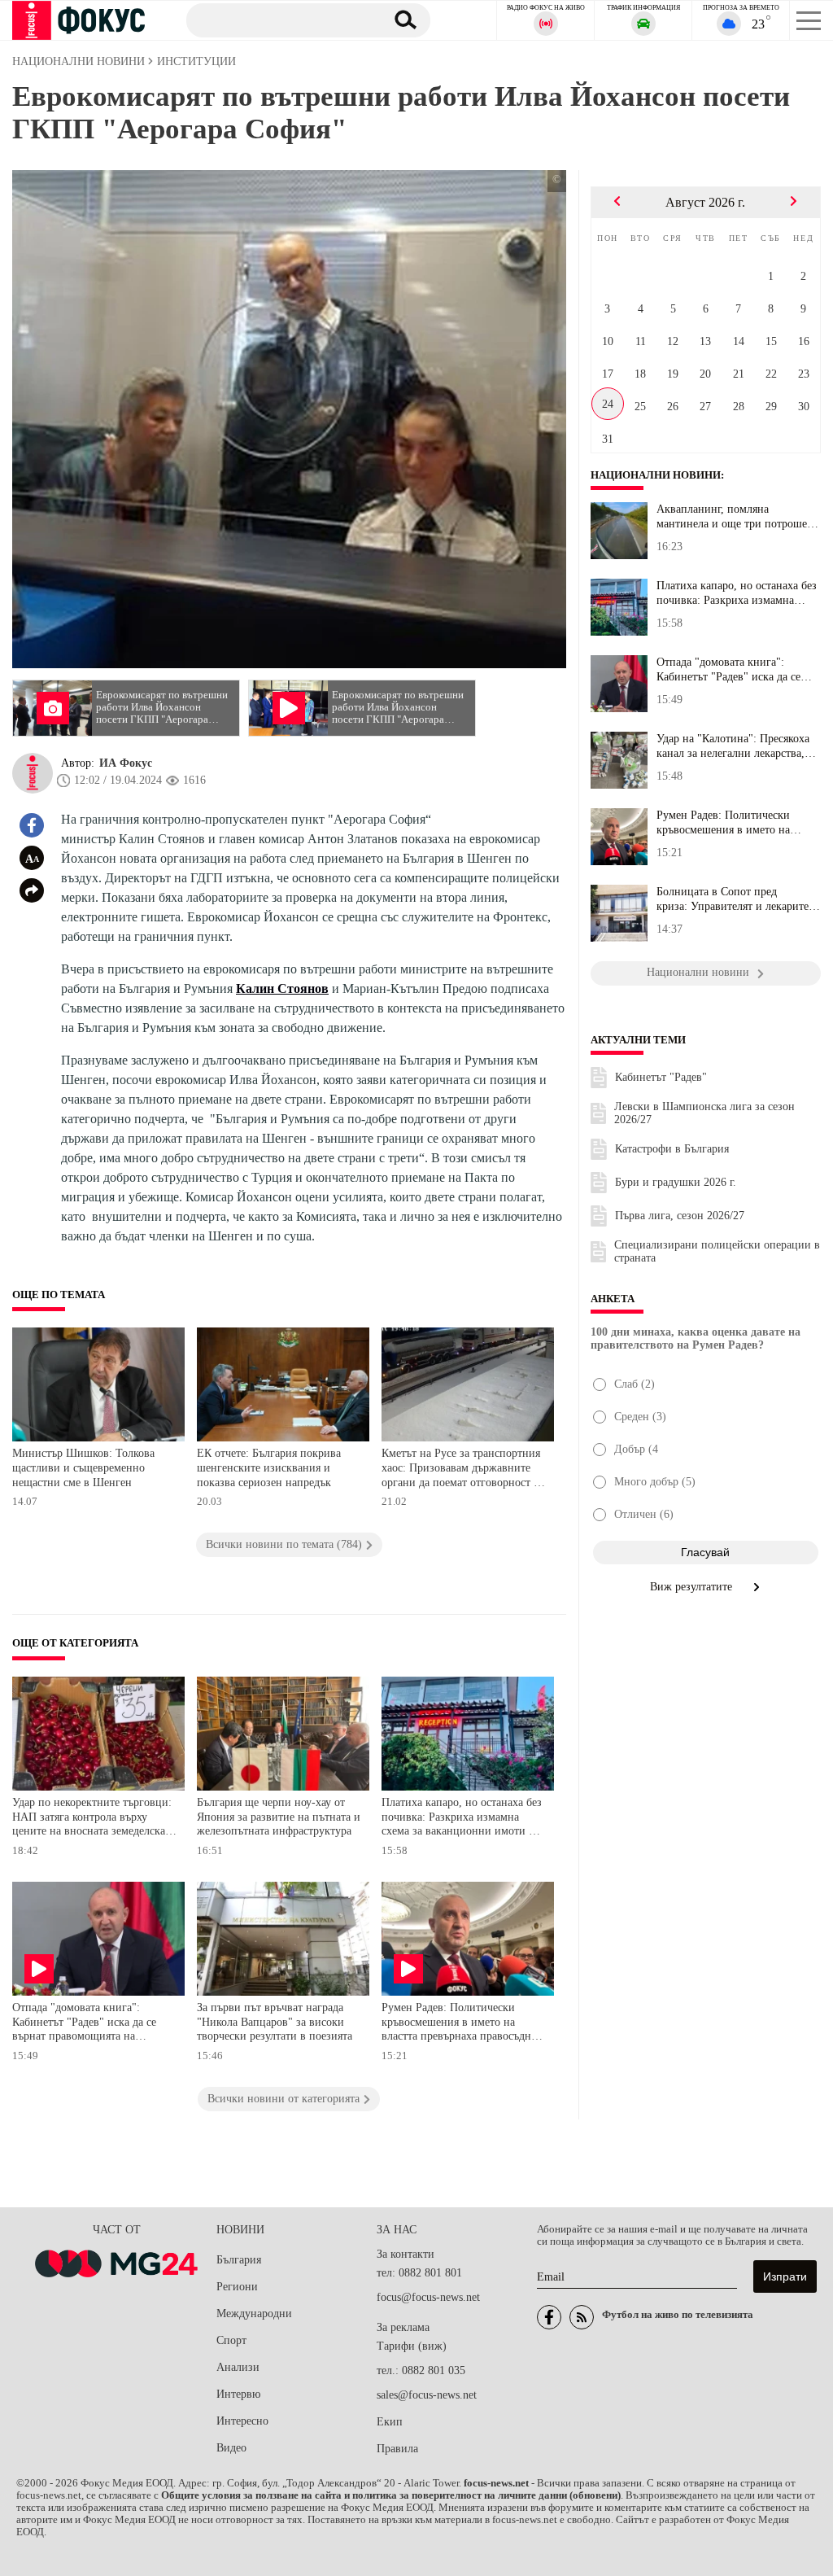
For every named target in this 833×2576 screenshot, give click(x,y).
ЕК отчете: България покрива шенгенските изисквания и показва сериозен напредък (269, 1467)
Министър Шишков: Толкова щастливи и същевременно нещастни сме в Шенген (83, 1467)
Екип (390, 2422)
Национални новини (656, 475)
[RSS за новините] (582, 2317)
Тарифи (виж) (412, 2346)
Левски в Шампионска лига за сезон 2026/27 (704, 1113)
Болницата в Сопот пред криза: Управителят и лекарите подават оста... (733, 899)
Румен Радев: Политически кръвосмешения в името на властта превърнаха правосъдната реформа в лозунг (464, 2024)
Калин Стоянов (282, 988)
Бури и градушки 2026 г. (676, 1182)
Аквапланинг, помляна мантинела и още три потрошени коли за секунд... (738, 517)
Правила (397, 2449)
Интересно (242, 2421)
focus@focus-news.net (428, 2297)
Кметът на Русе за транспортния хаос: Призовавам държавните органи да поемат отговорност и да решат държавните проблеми (461, 1470)
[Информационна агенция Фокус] (549, 2317)
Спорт (231, 2340)
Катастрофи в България (672, 1149)
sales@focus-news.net (427, 2395)
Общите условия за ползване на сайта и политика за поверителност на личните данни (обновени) (391, 2495)
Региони (237, 2287)
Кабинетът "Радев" (661, 1077)
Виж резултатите (693, 1587)
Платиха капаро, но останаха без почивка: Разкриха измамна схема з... (737, 593)
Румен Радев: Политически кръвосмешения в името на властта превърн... (723, 823)
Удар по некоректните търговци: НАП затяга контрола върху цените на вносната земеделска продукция (92, 1819)
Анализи (238, 2367)
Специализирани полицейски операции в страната (717, 1251)
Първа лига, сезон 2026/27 (680, 1216)
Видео (231, 2448)
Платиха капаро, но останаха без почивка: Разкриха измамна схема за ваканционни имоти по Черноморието (462, 1819)
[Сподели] (32, 890)
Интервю (238, 2394)
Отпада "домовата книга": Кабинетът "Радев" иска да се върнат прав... (728, 670)
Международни (254, 2314)
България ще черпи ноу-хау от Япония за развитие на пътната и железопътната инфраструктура (279, 1817)
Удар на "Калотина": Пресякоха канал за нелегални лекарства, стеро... (733, 746)
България (239, 2260)
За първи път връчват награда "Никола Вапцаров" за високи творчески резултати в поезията (275, 2022)
